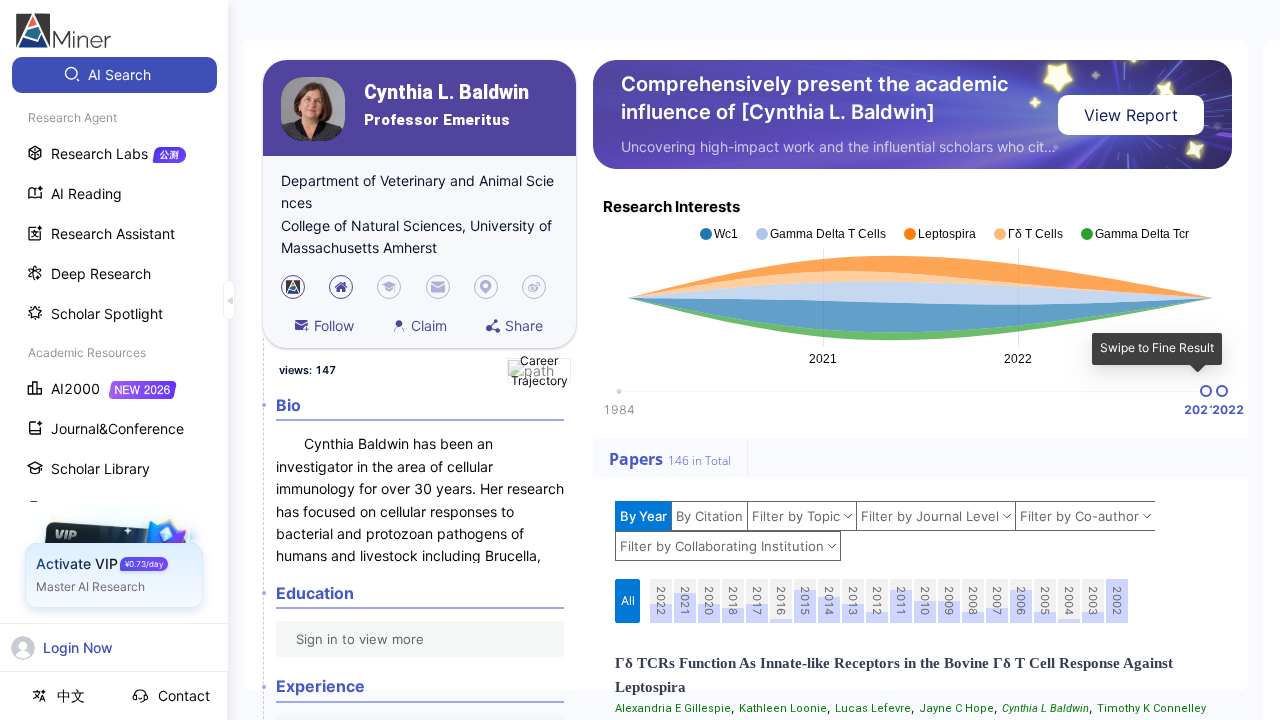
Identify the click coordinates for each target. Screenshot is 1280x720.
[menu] (114, 371)
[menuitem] (114, 75)
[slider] (1206, 391)
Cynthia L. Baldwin (446, 92)
